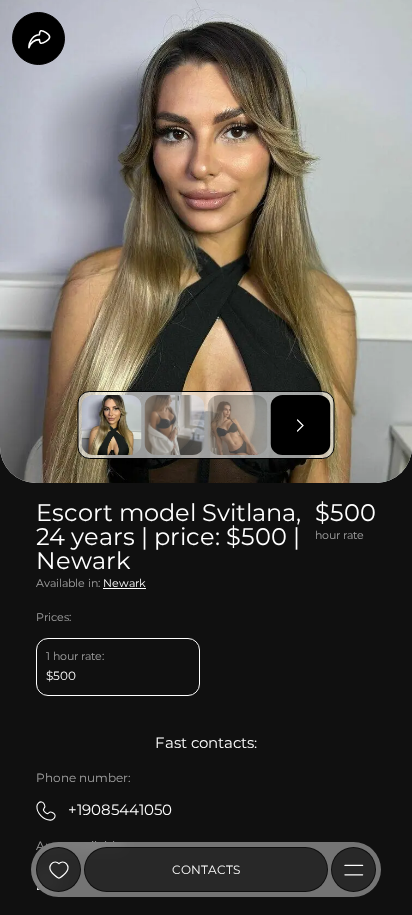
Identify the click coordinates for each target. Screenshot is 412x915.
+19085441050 (120, 809)
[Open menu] (353, 869)
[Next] (301, 425)
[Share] (38, 38)
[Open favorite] (58, 869)
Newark (124, 583)
